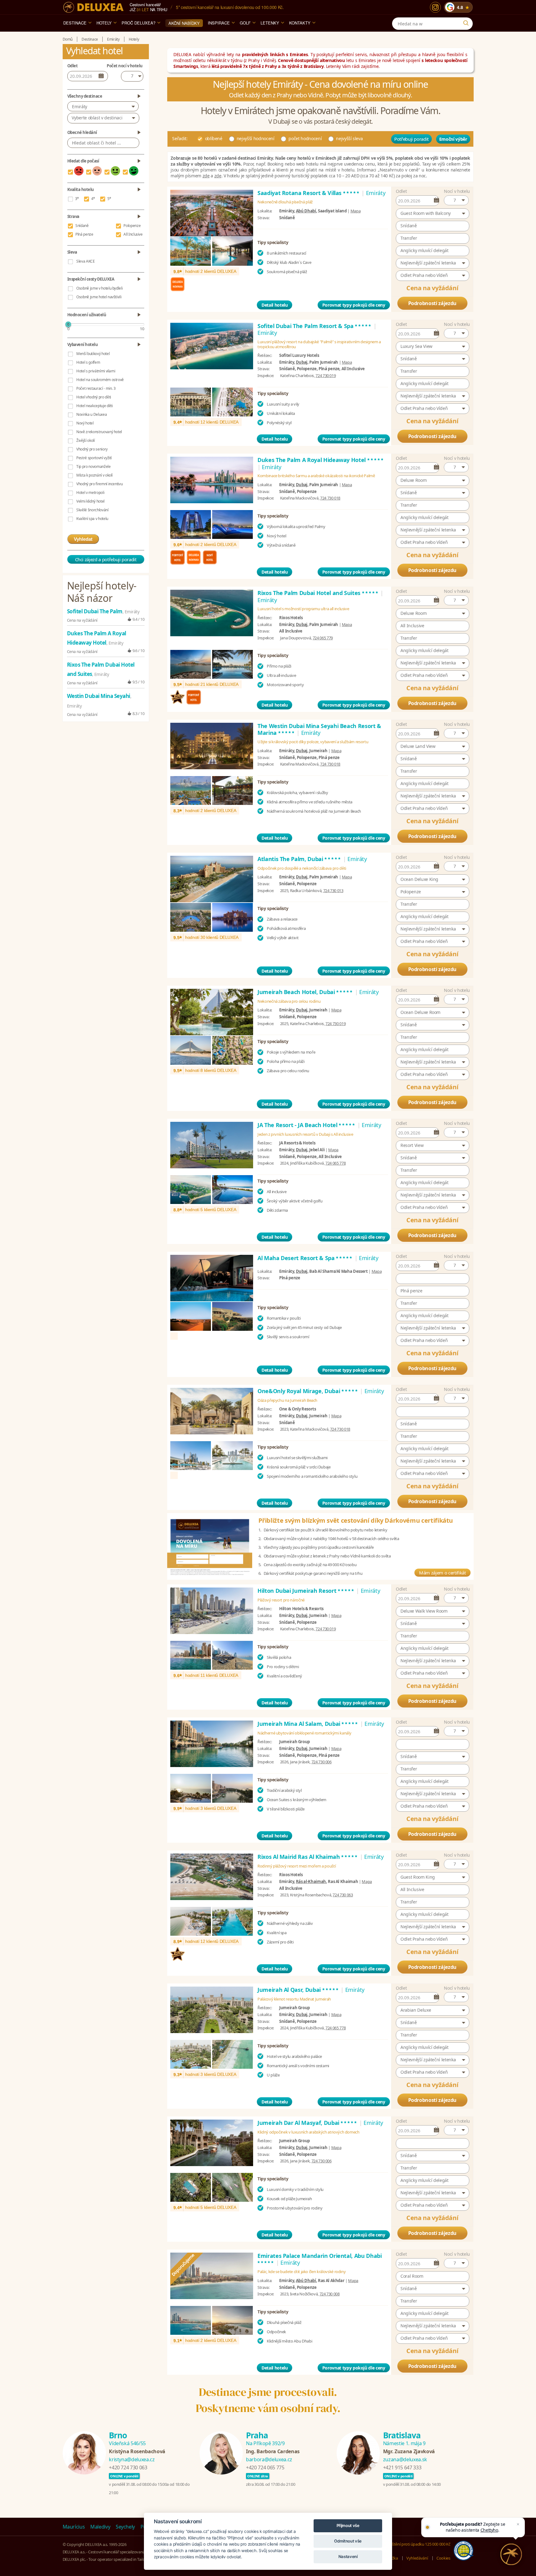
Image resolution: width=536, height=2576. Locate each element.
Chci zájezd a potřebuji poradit (106, 559)
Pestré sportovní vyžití (94, 458)
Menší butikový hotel (93, 354)
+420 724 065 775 (265, 2467)
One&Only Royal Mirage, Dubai (308, 1391)
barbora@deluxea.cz (269, 2459)
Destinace (75, 23)
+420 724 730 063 (128, 2467)
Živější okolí (85, 440)
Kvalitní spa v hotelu (92, 519)
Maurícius (74, 2527)
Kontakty (300, 23)
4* (93, 199)
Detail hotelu (275, 305)
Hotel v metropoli (90, 493)
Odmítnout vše (348, 2541)
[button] (456, 200)
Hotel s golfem (88, 362)
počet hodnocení (305, 138)
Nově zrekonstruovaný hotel (99, 432)
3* (77, 199)
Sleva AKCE (86, 261)
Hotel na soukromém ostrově (100, 380)
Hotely (104, 23)
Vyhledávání (417, 2558)
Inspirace (219, 23)
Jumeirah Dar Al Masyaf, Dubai (308, 2123)
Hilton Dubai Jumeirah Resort (306, 1591)
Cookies (443, 2558)
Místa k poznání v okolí (94, 475)
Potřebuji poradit (411, 139)
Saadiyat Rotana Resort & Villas (309, 193)
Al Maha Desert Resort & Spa (305, 1258)
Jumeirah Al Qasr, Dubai (298, 1990)
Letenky (270, 23)
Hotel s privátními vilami (96, 371)
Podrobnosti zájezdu (432, 303)
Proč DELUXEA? (138, 23)
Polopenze (132, 226)
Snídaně (82, 226)
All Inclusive (133, 234)
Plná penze (84, 234)
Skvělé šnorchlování (92, 510)
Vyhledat (83, 539)
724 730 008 (330, 2294)
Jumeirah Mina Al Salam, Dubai (308, 1724)
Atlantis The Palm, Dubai (299, 859)
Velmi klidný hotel (90, 501)
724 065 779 (323, 638)
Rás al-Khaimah (311, 1881)
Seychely (125, 2527)
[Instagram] (435, 7)
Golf (245, 23)
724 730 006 (322, 1762)
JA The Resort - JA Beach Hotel (307, 1125)
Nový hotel (85, 423)
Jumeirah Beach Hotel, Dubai (305, 992)
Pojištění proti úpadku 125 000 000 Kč (418, 2544)
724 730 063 (343, 1895)
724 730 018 (330, 498)
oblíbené (214, 138)
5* (109, 199)
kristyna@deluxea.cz (132, 2459)
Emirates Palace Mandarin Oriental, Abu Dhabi (320, 2259)
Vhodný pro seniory (92, 449)
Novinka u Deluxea (92, 414)
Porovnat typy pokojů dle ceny (354, 305)
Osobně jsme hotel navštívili (99, 297)
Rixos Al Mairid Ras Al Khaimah (308, 1857)
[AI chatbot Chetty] (511, 2554)
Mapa (356, 211)
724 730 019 (326, 375)
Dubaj (302, 362)
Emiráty (80, 107)
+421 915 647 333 (402, 2467)
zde (206, 176)
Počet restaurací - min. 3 (96, 388)
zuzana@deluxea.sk (405, 2459)
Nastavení (348, 2556)
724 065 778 (335, 1163)
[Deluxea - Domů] (93, 7)
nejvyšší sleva (349, 138)
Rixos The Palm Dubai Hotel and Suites (318, 593)
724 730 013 (333, 890)
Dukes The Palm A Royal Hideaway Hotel (321, 460)
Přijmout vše (348, 2525)
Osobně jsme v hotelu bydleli (99, 288)
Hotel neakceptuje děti (94, 406)
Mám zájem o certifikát (442, 1573)
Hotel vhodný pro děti (94, 397)
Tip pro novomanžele (93, 466)
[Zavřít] (518, 2524)
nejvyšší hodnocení (256, 138)
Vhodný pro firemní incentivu (99, 484)
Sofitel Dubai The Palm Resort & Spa (315, 326)
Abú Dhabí (306, 211)
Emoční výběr (453, 139)
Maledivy (100, 2527)
